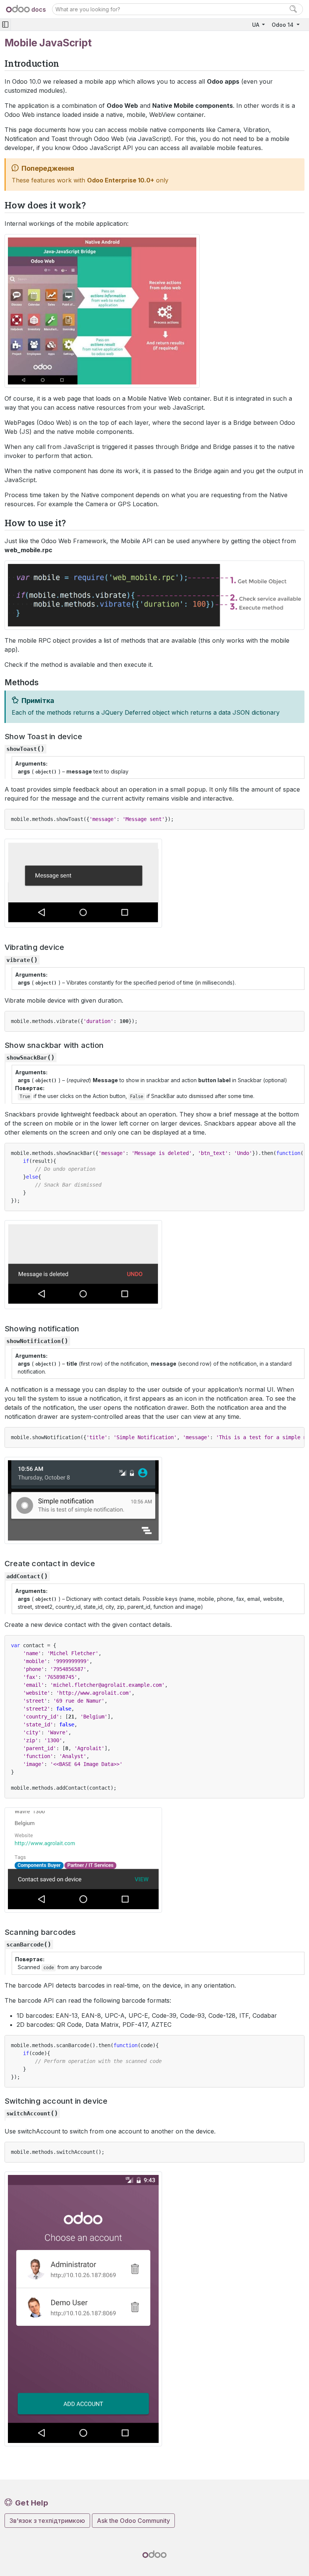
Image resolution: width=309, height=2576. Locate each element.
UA (256, 25)
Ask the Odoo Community (133, 2521)
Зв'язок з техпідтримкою (47, 2521)
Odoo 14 (283, 25)
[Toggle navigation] (5, 25)
